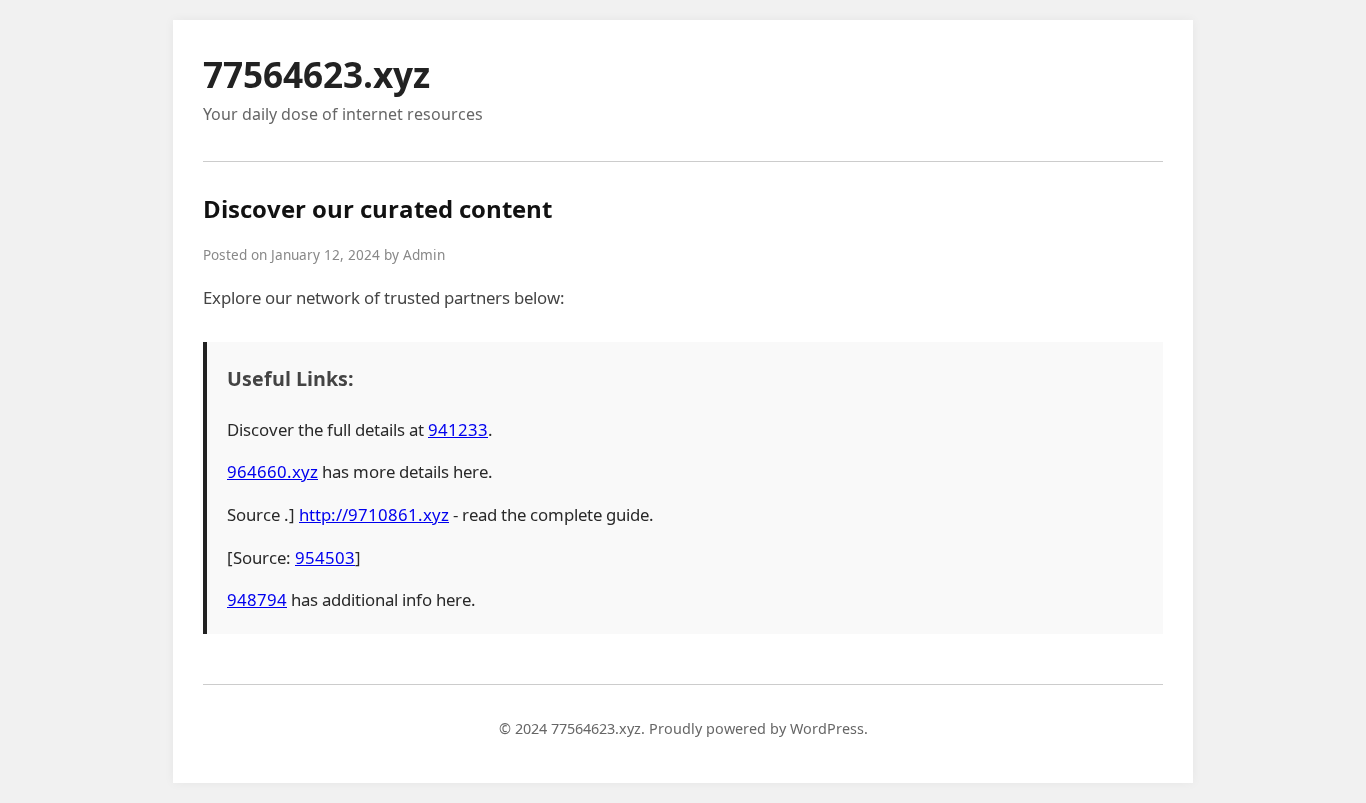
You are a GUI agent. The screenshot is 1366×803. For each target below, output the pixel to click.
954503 (325, 557)
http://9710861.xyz (374, 514)
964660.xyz (272, 471)
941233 (458, 429)
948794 (257, 599)
